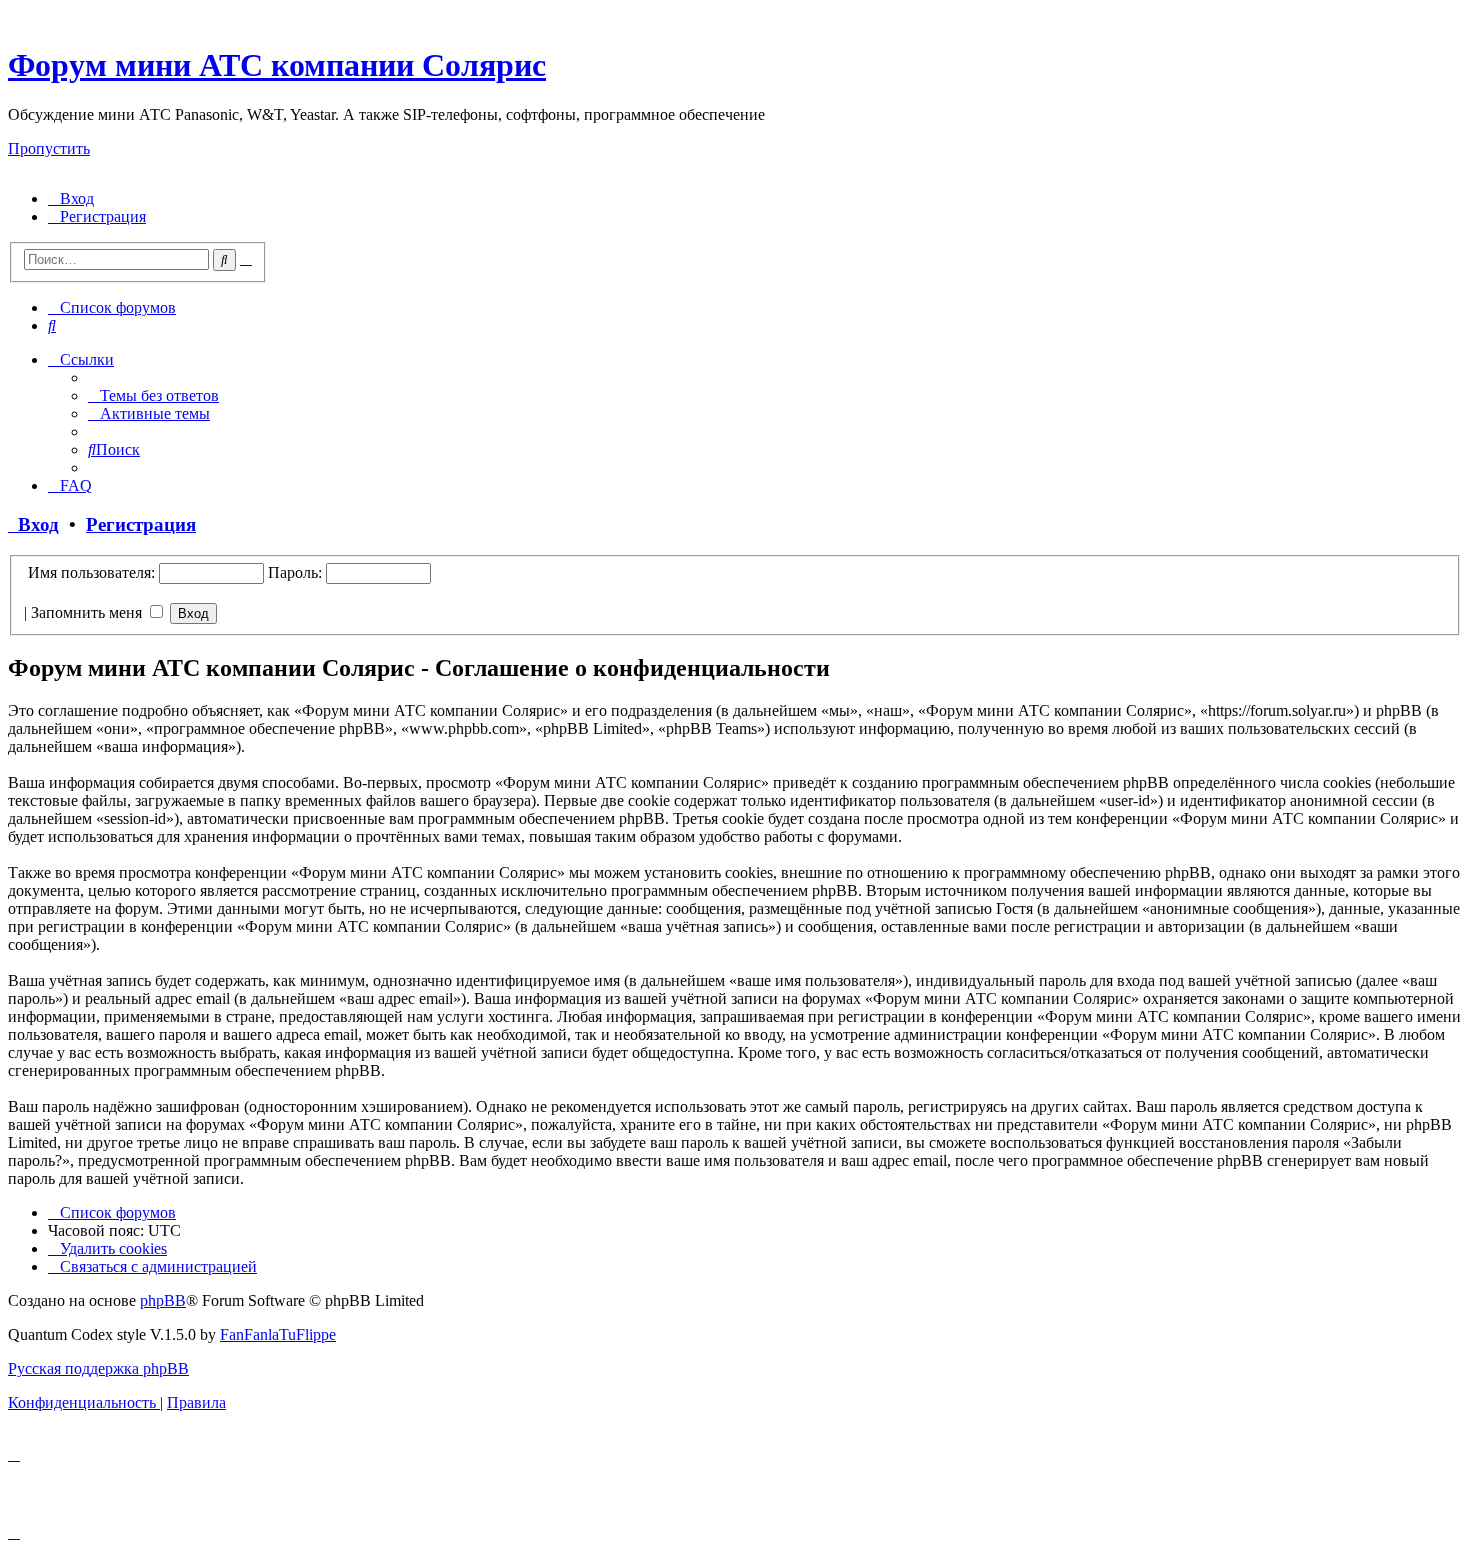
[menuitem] (71, 198)
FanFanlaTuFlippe (278, 1334)
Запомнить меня (88, 612)
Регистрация (141, 524)
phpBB (163, 1300)
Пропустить (49, 148)
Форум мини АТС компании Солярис (277, 65)
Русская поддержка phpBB (98, 1368)
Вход (33, 524)
